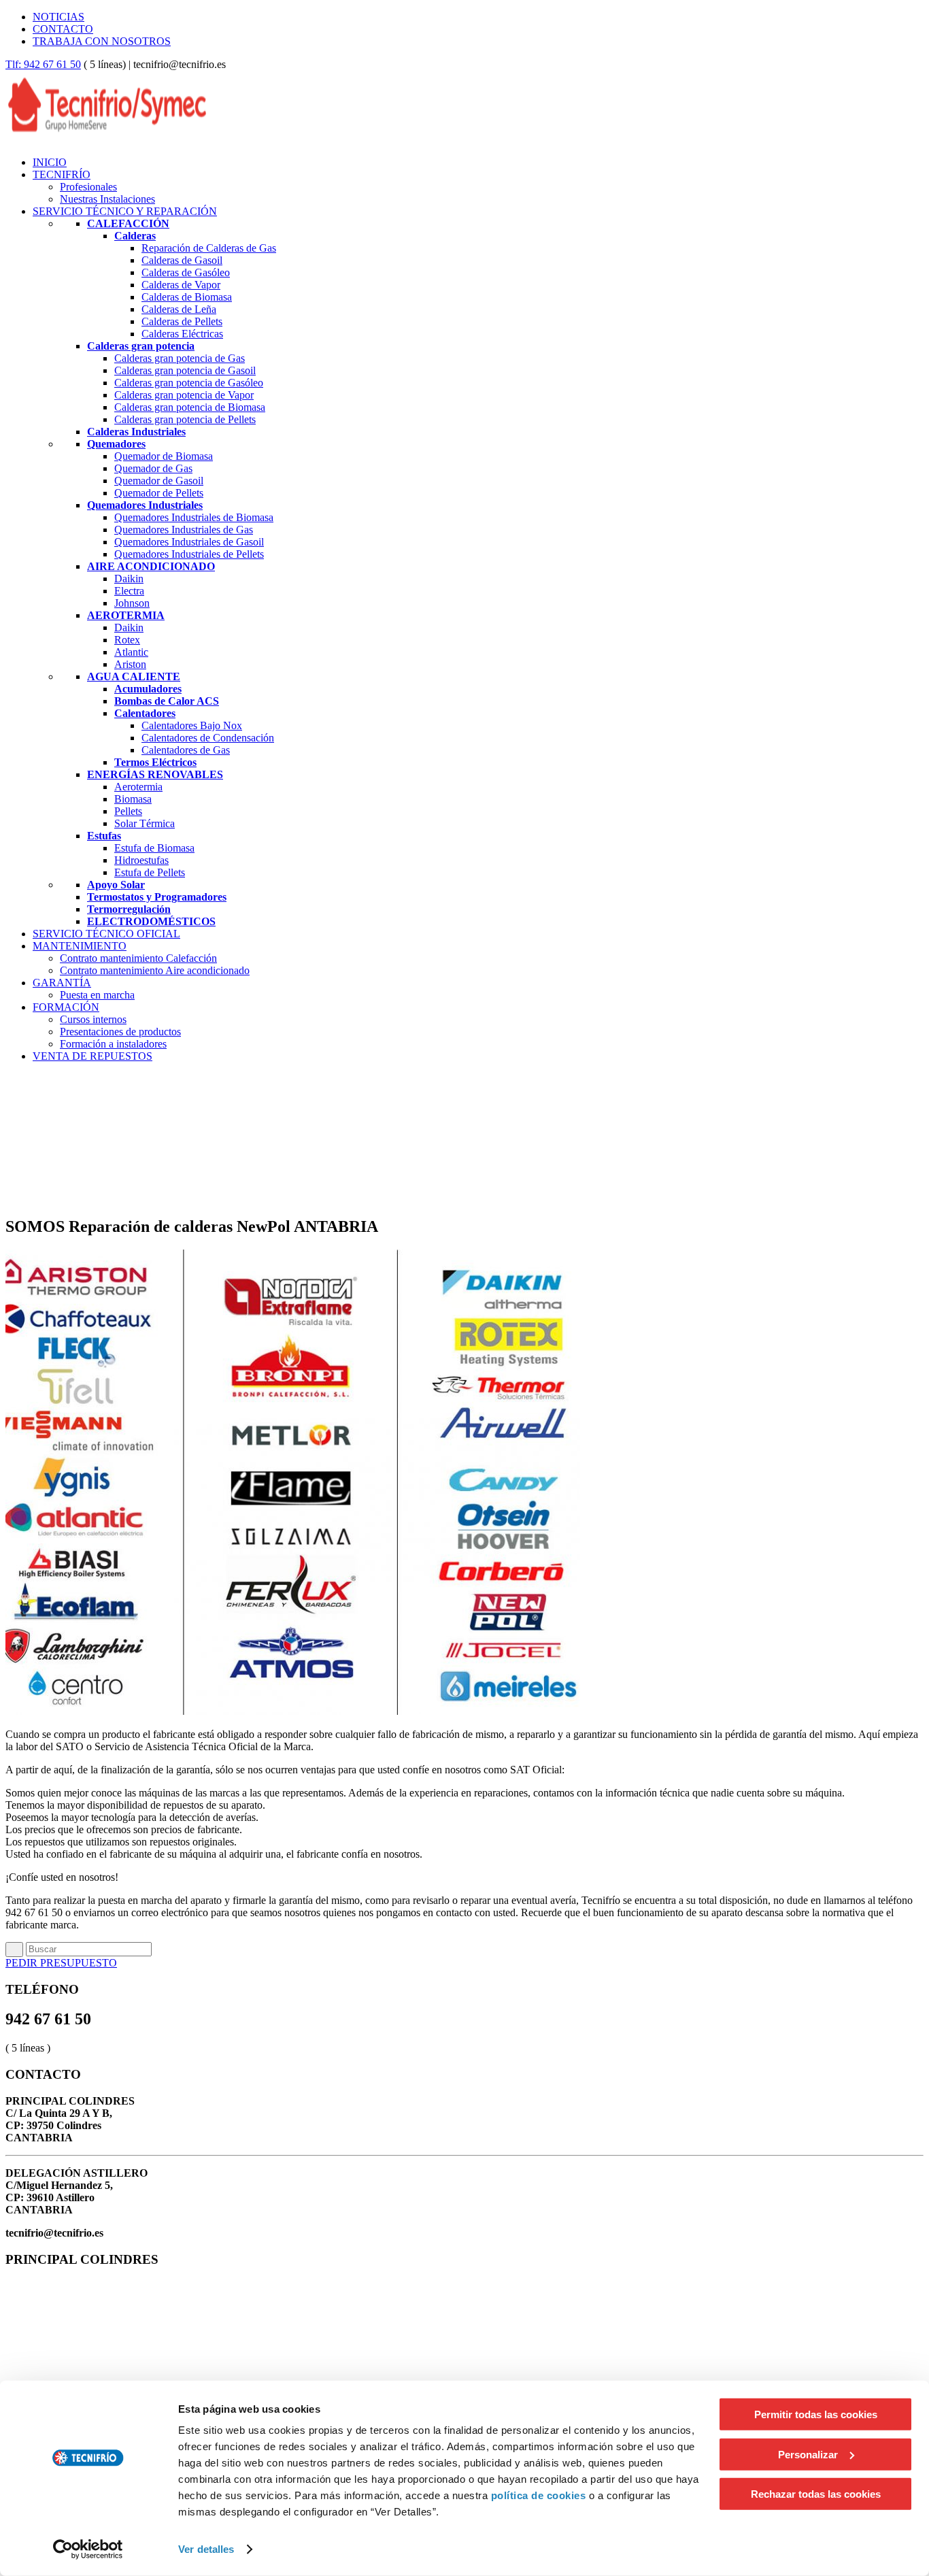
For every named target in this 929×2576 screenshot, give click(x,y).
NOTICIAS (58, 17)
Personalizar (808, 2454)
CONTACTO (63, 29)
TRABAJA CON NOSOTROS (102, 41)
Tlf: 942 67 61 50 (43, 64)
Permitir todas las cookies (816, 2414)
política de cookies (539, 2495)
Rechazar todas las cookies (816, 2494)
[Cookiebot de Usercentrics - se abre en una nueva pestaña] (88, 2549)
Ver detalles (206, 2549)
